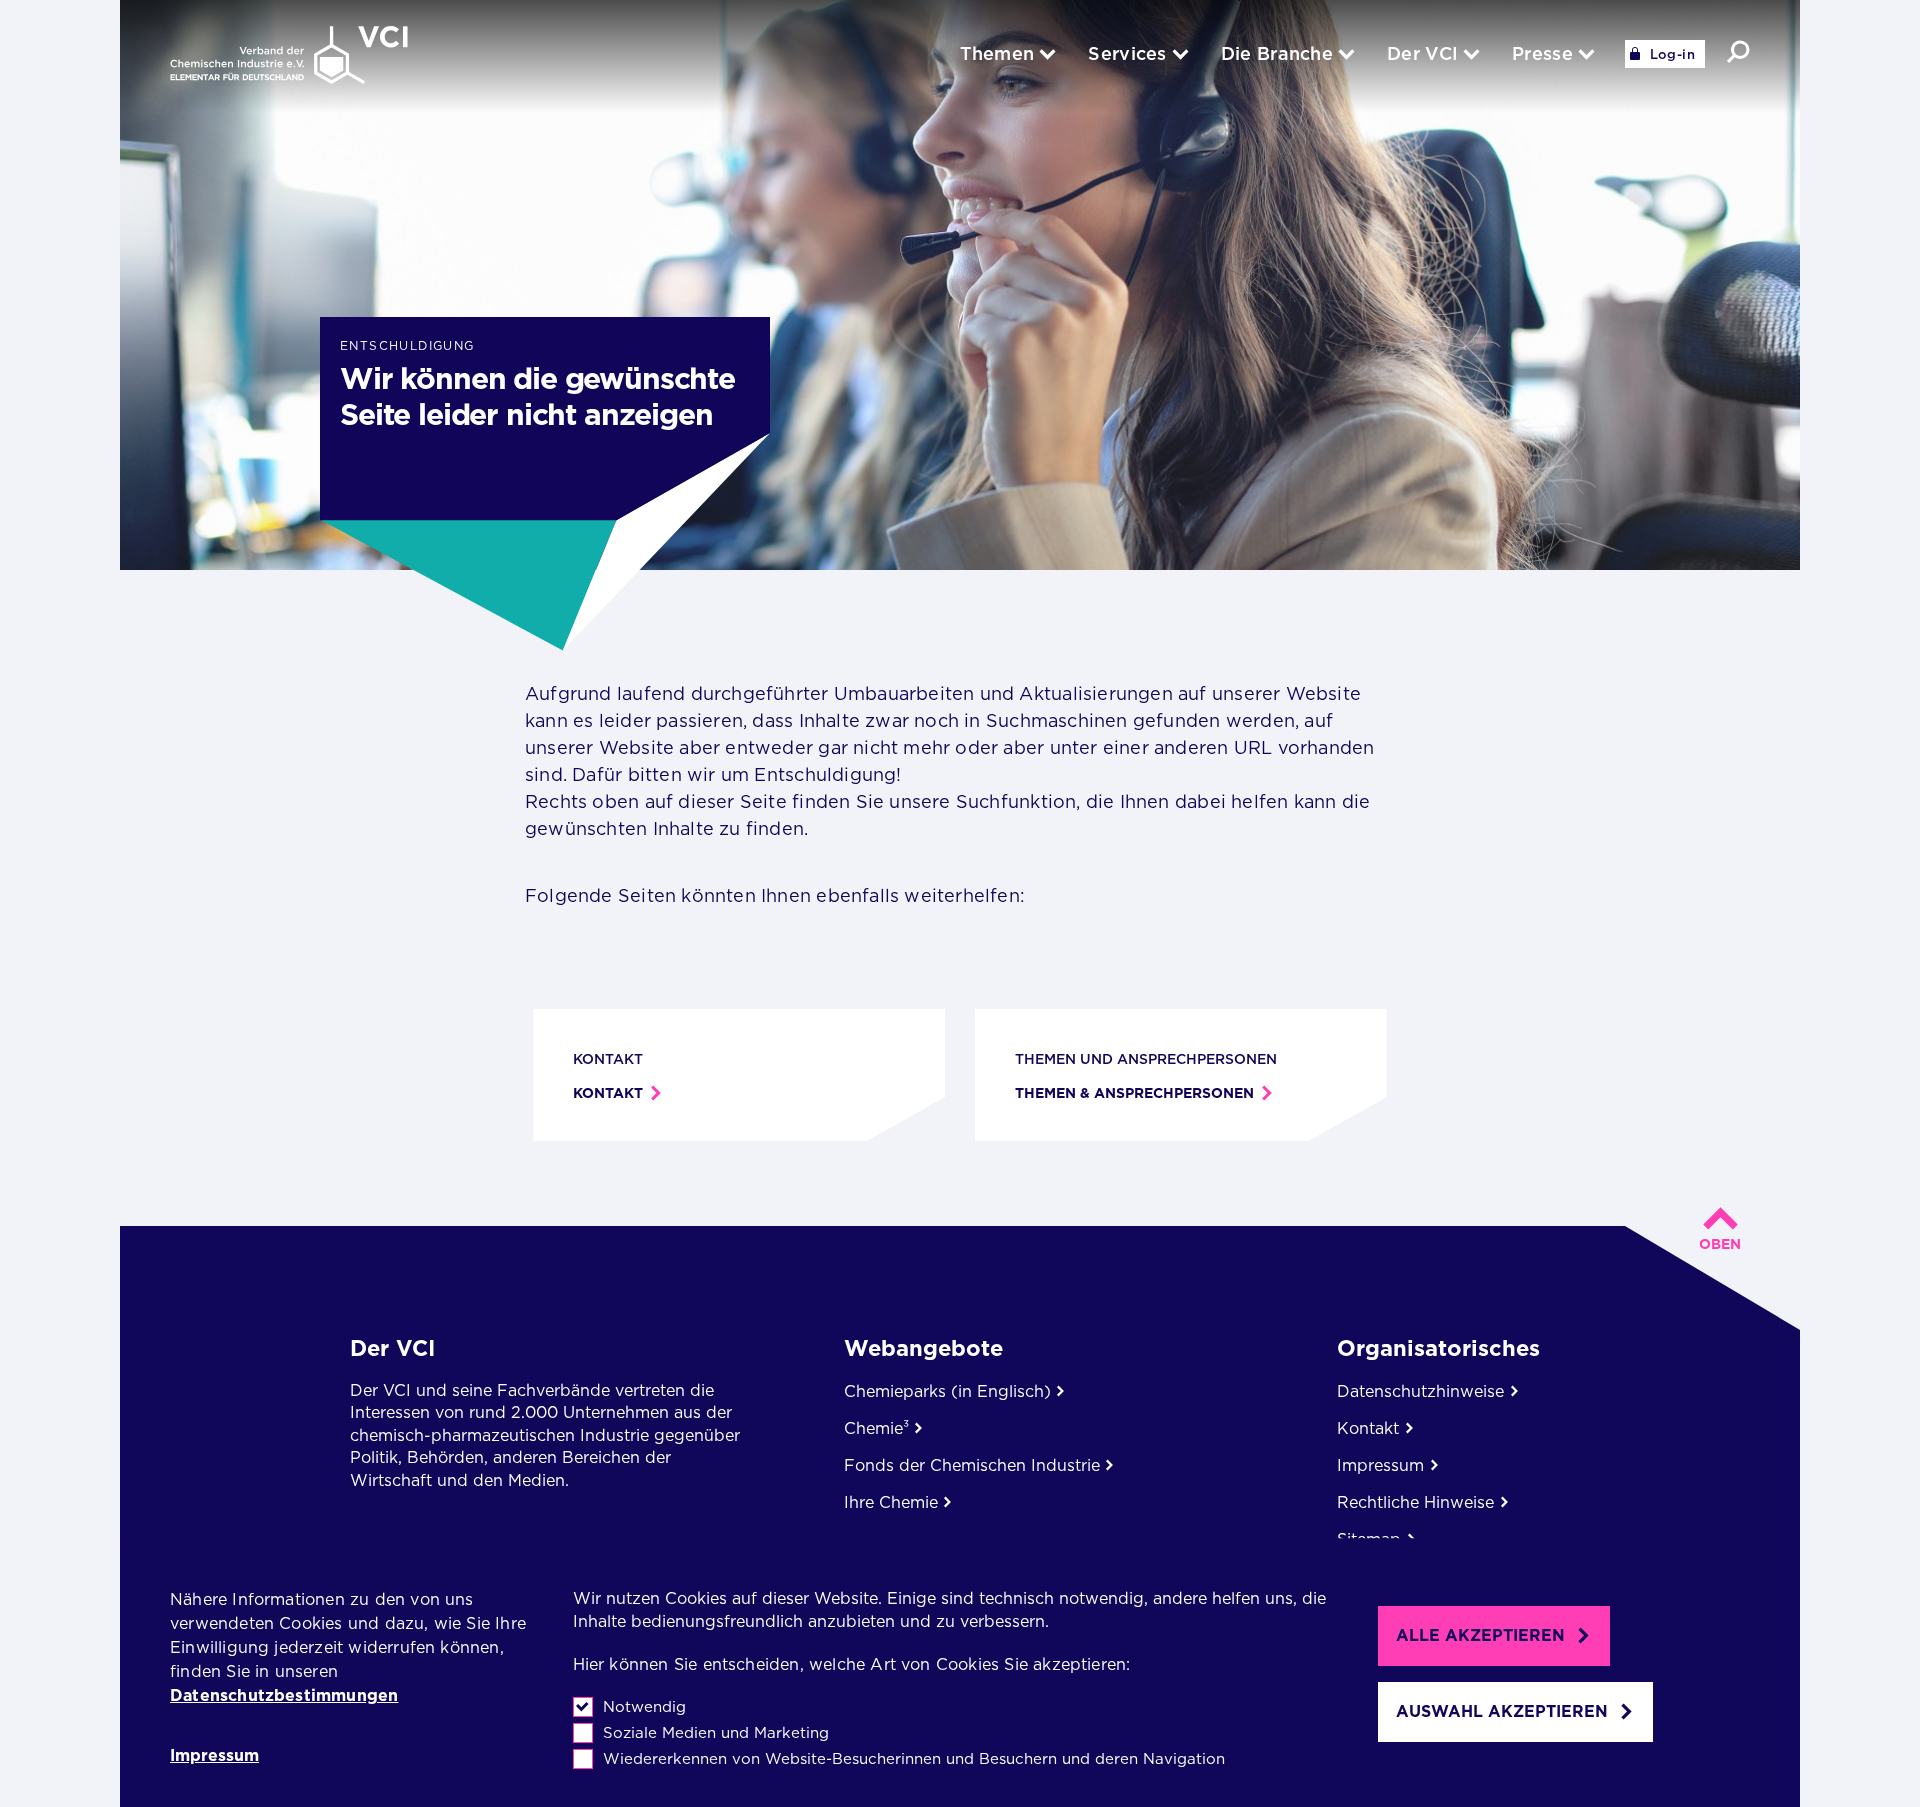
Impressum (214, 1756)
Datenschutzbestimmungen (284, 1695)
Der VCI (392, 1348)
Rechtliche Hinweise (1415, 1502)
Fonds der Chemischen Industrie (972, 1465)
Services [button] (1127, 53)
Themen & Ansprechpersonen (1134, 1093)
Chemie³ (876, 1428)
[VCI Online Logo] (289, 56)
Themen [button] (997, 53)
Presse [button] (1542, 53)
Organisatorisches (1438, 1348)
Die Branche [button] (1277, 53)
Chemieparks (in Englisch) (947, 1391)
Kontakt (608, 1093)
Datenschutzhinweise (1420, 1391)
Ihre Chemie (891, 1502)
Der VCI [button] (1422, 53)
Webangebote (923, 1348)
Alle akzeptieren (1480, 1635)
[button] (1738, 51)
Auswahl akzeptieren (1502, 1711)
